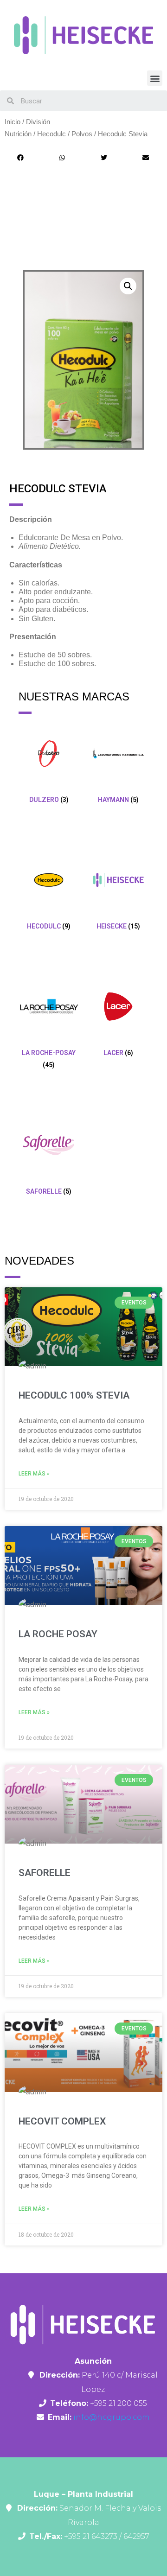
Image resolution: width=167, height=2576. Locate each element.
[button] (155, 78)
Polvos (82, 134)
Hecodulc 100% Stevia (74, 1395)
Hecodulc (51, 134)
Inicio (13, 122)
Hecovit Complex (62, 2121)
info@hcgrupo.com (111, 2417)
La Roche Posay (58, 1634)
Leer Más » (34, 1474)
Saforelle (45, 1873)
